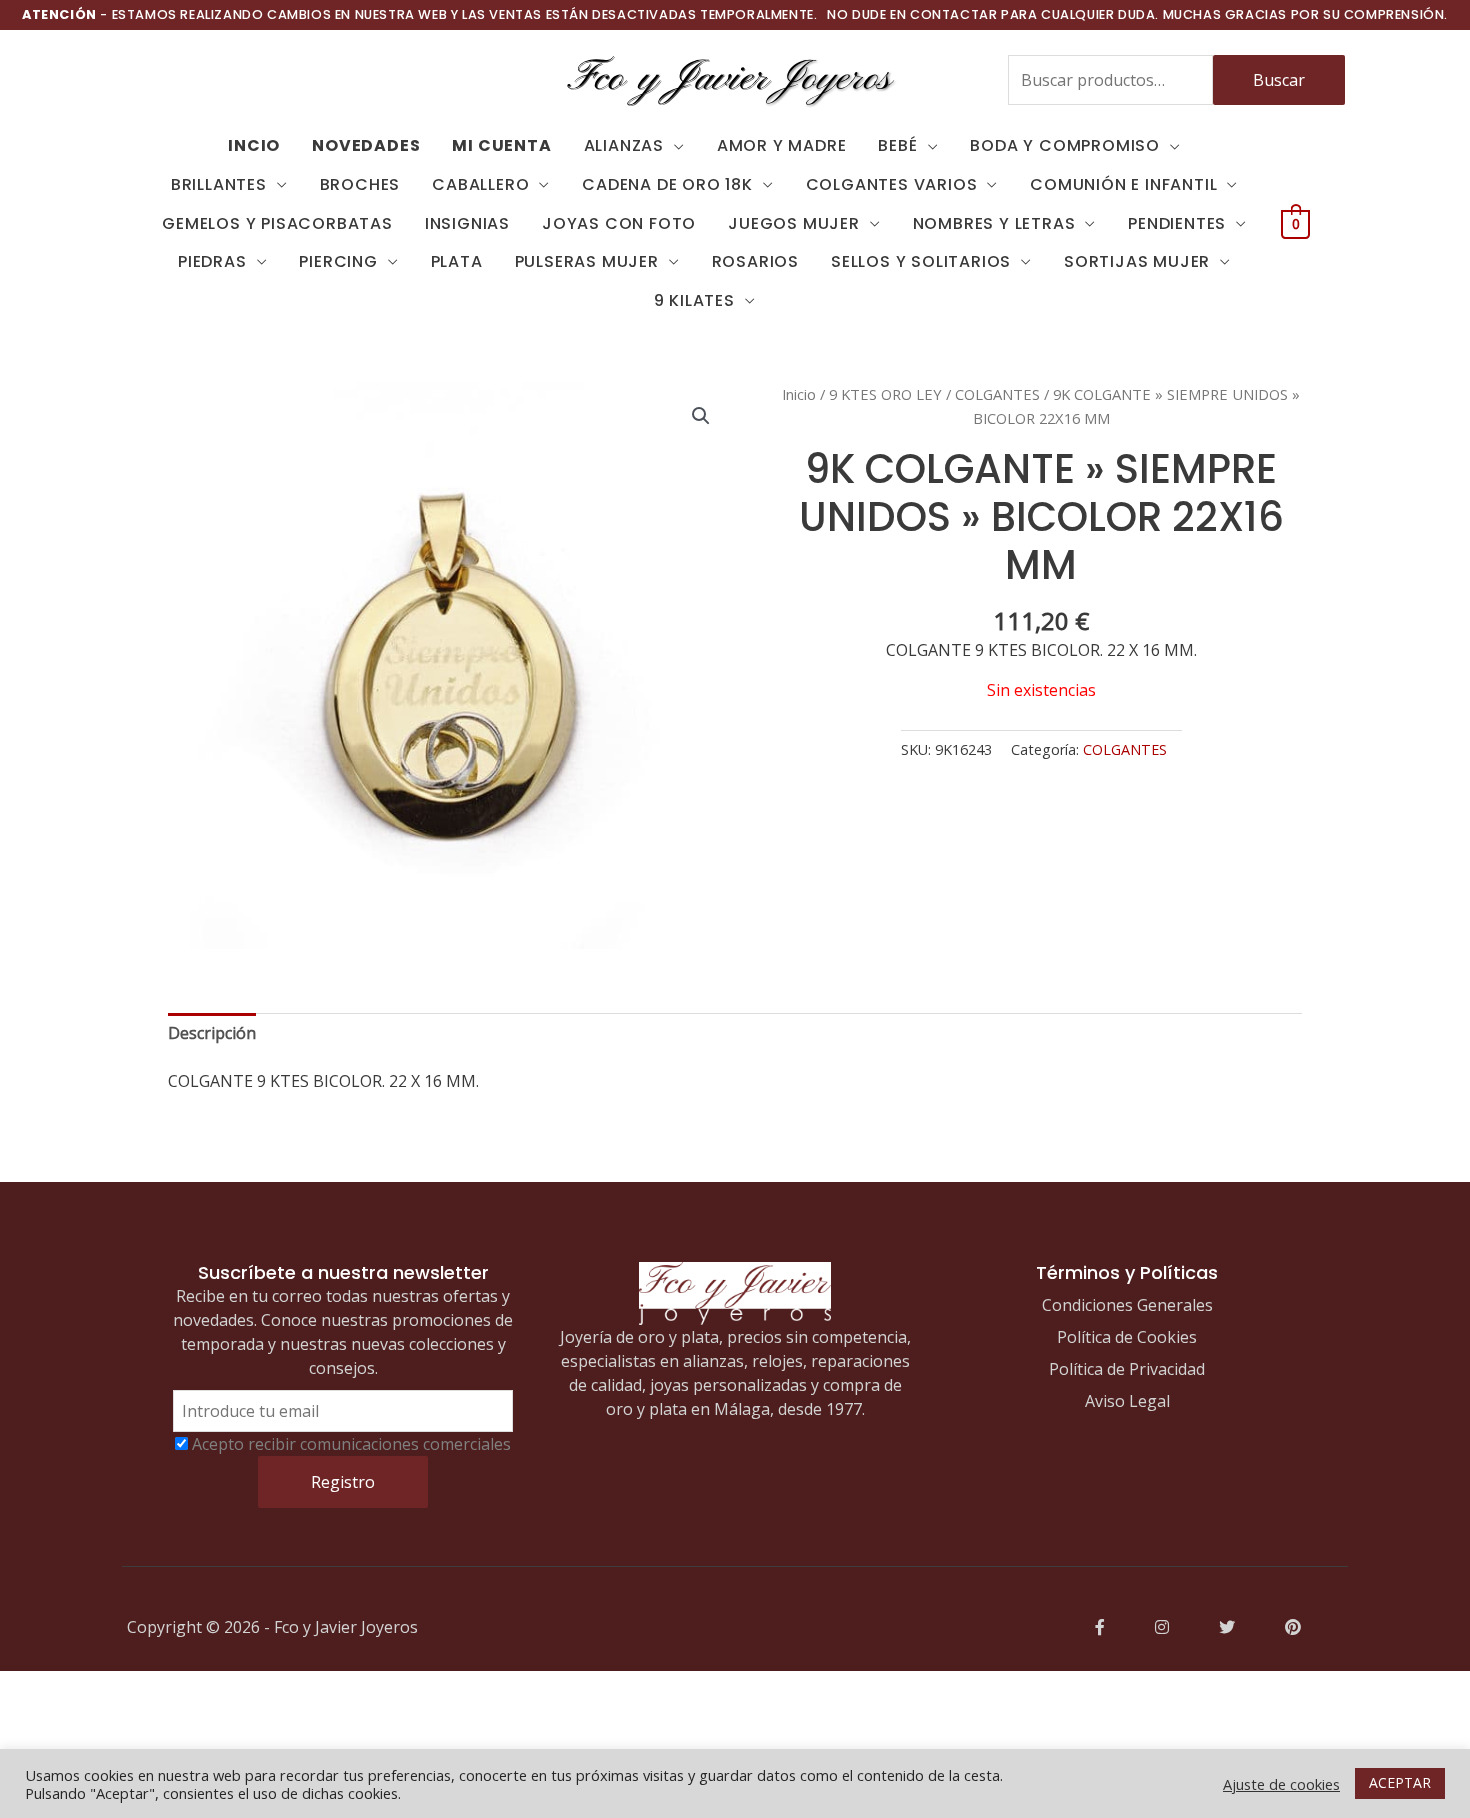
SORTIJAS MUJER (1137, 261)
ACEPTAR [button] (1400, 1782)
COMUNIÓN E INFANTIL (1123, 184)
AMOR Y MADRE (782, 145)
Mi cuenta (501, 145)
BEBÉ (897, 145)
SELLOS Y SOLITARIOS (921, 261)
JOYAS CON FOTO (619, 223)
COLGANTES (997, 394)
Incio (254, 145)
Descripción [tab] (212, 1033)
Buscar (1279, 80)
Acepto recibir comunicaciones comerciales (351, 1444)
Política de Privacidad (1127, 1369)
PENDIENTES (1177, 223)
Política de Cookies (1127, 1337)
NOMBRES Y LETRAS (994, 223)
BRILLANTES (219, 184)
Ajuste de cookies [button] (1281, 1784)
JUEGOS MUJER (794, 223)
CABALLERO (480, 184)
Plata (457, 261)
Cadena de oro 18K (667, 184)
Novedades (366, 145)
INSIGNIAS (467, 223)
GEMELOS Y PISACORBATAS (277, 223)
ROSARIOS (755, 261)
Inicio (799, 394)
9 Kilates (694, 300)
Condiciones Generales (1127, 1305)
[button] (701, 416)
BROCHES (360, 184)
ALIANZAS (624, 145)
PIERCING (338, 261)
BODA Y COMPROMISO (1065, 145)
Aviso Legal (1127, 1401)
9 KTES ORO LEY (885, 394)
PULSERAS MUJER (587, 261)
